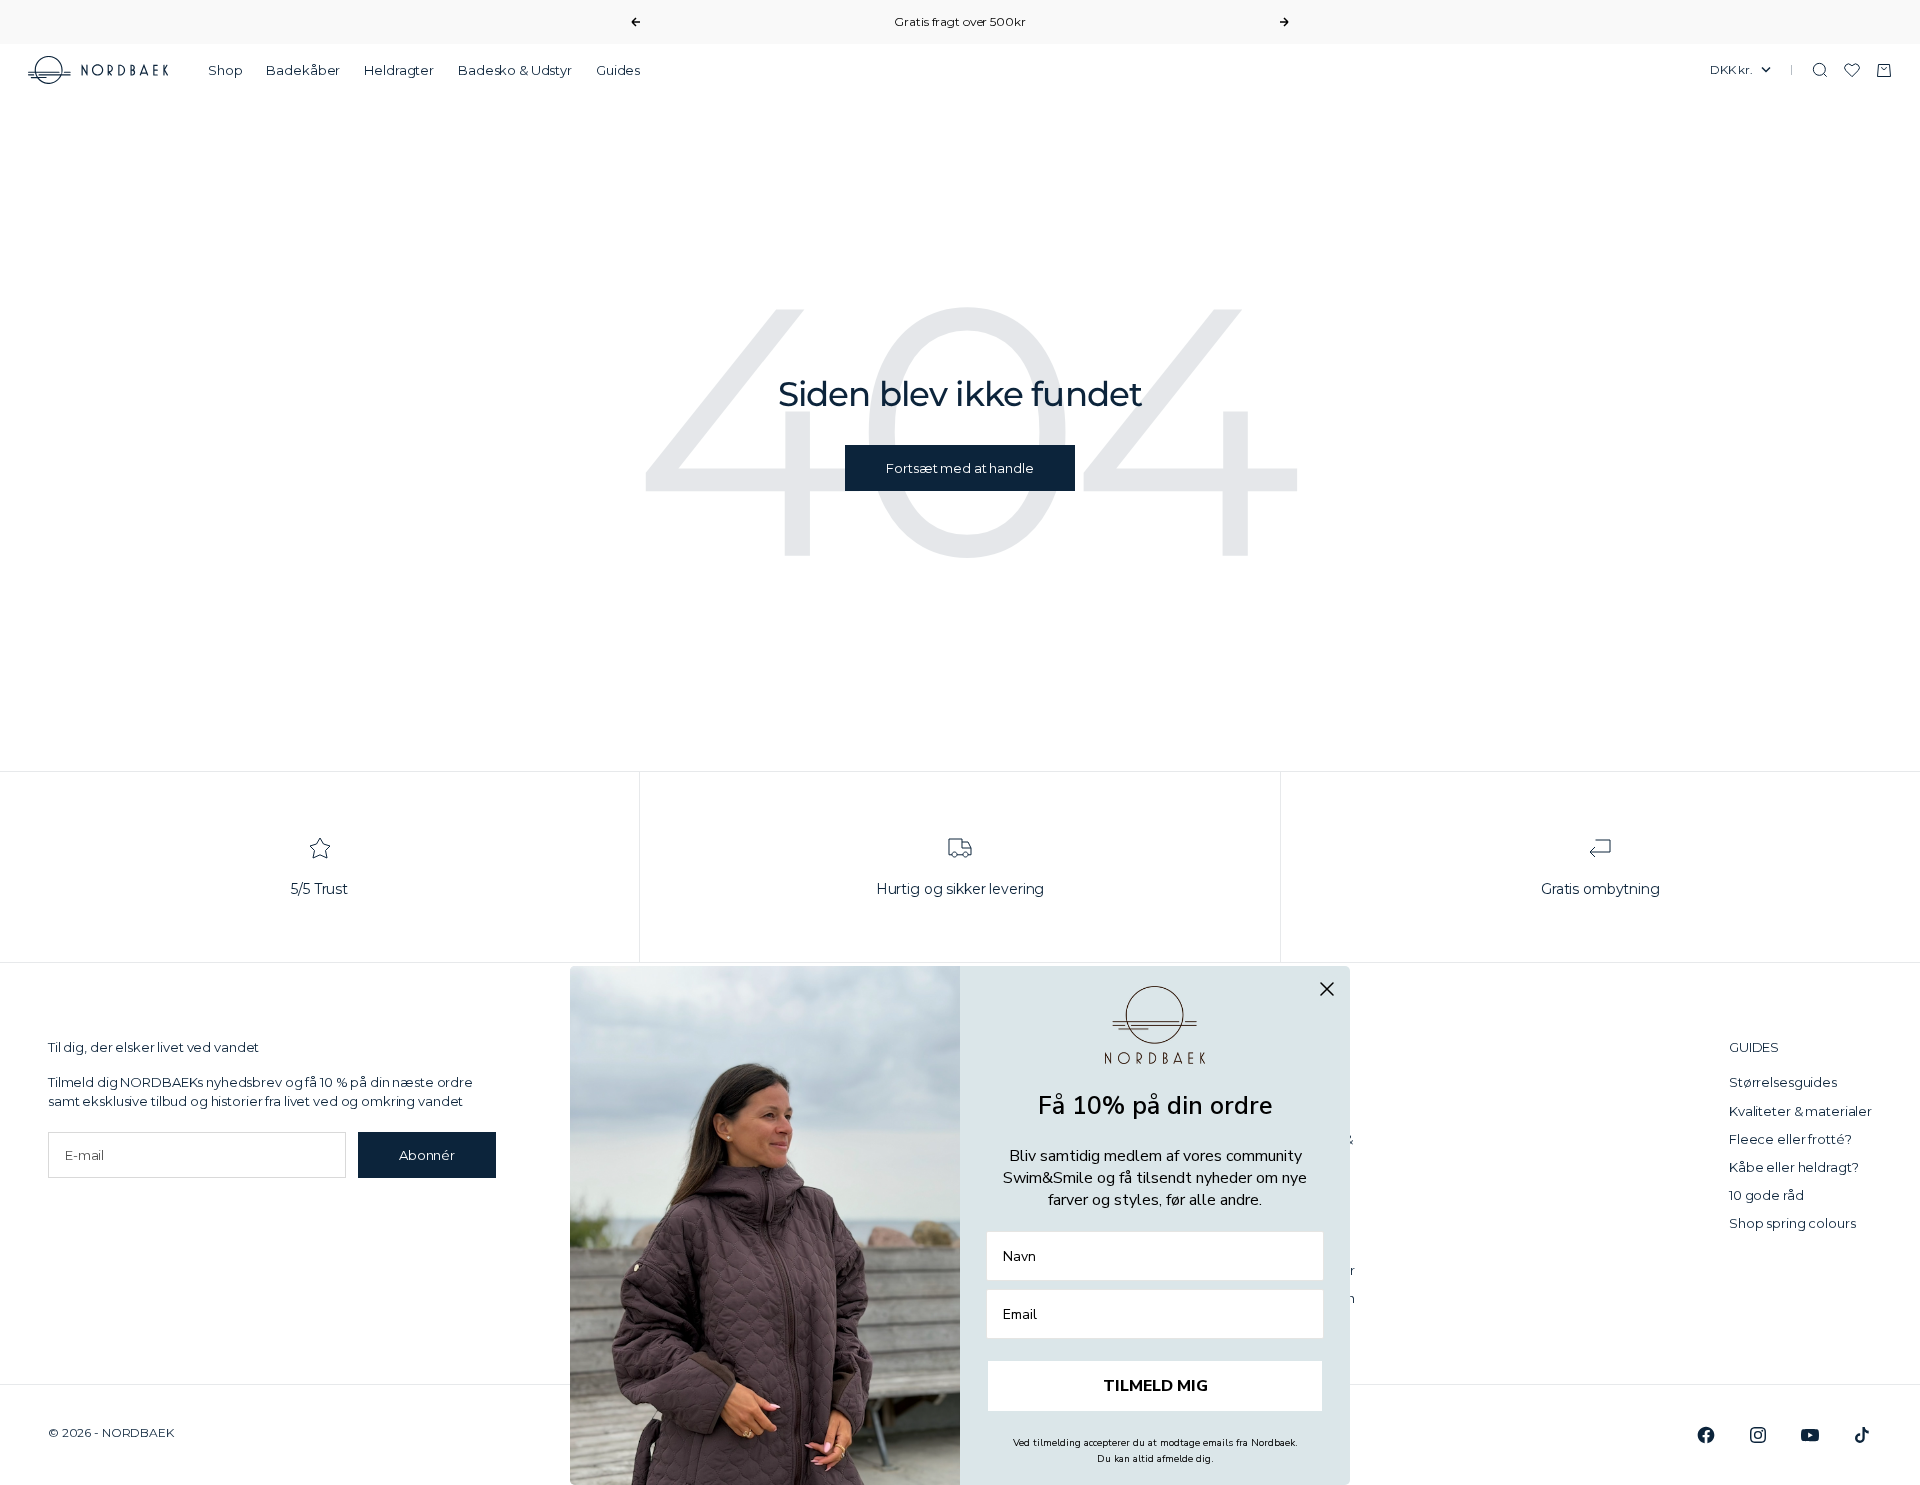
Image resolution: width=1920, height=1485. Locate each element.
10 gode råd (1766, 1195)
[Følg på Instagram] (1758, 1435)
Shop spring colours (1792, 1223)
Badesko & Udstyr (515, 70)
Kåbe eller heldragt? (1793, 1167)
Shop (225, 70)
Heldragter (399, 70)
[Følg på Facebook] (1706, 1435)
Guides (618, 70)
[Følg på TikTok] (1862, 1435)
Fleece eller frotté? (1790, 1139)
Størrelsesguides (1783, 1082)
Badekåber (303, 70)
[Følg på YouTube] (1810, 1435)
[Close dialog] (1327, 989)
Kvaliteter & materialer (1800, 1111)
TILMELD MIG (1155, 1386)
